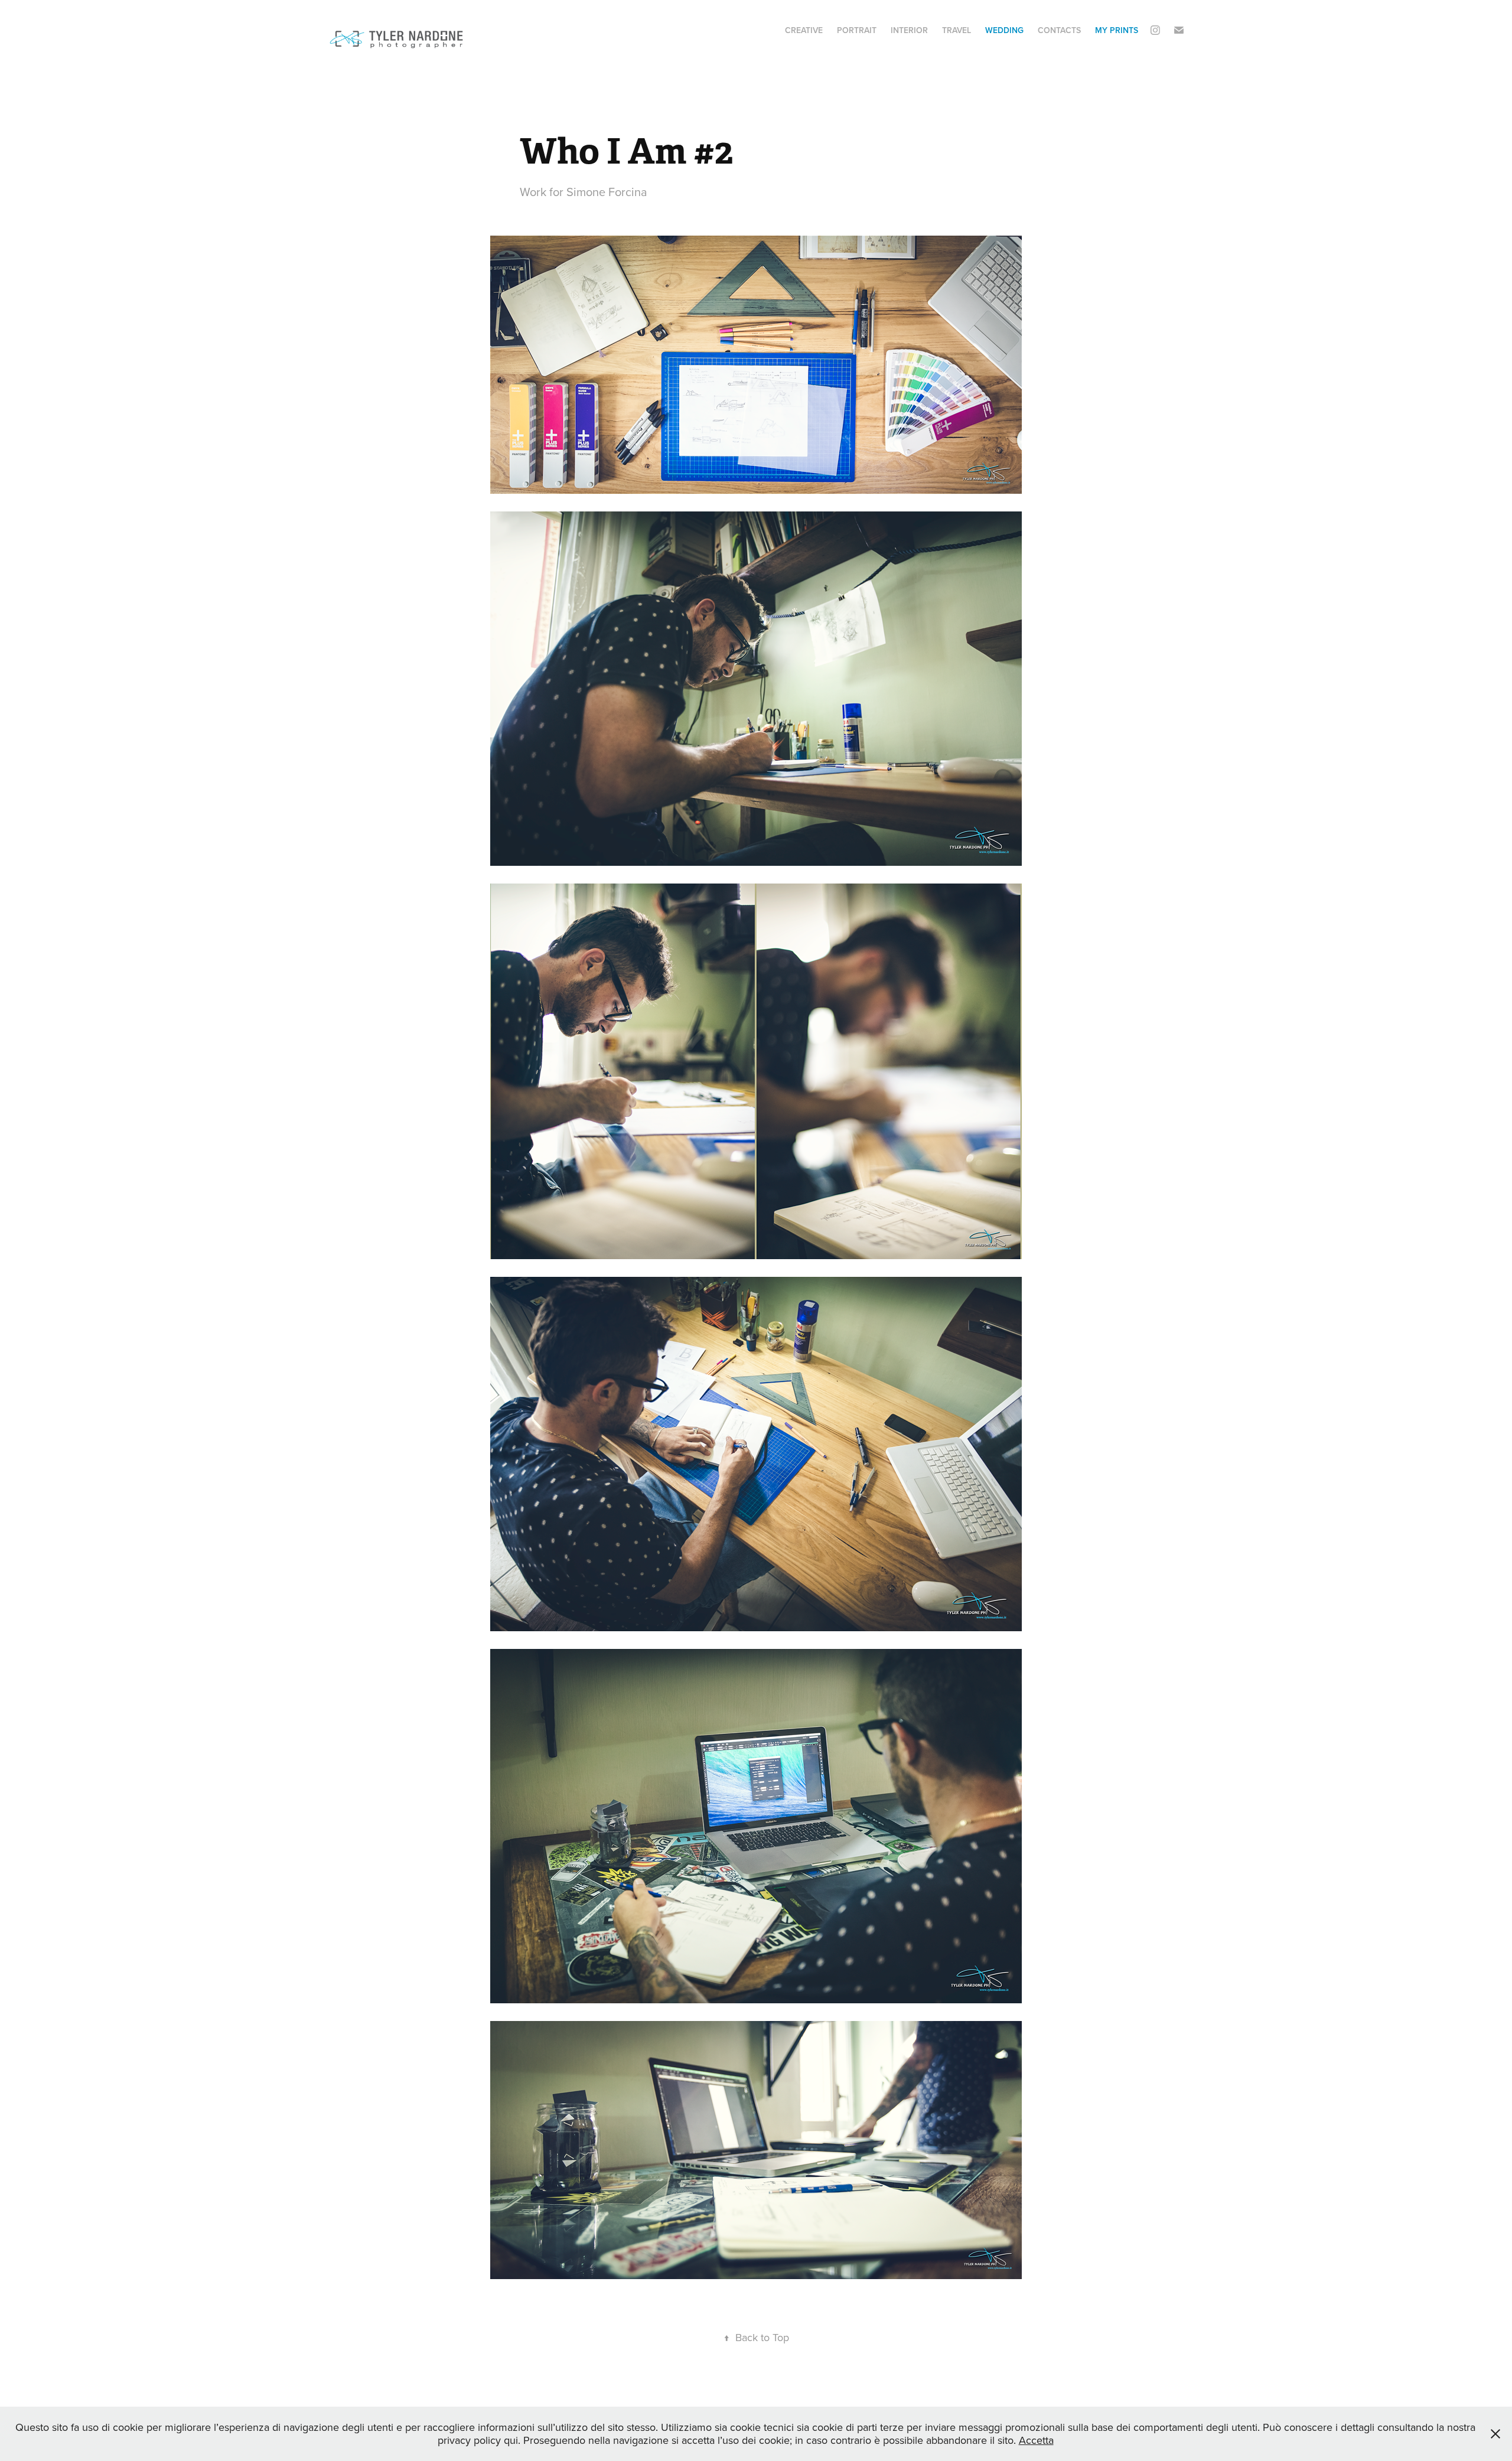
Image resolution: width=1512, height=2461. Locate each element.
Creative (804, 30)
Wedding (1004, 30)
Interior (909, 30)
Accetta (1036, 2440)
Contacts (1059, 30)
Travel (957, 30)
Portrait (857, 30)
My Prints (1117, 30)
